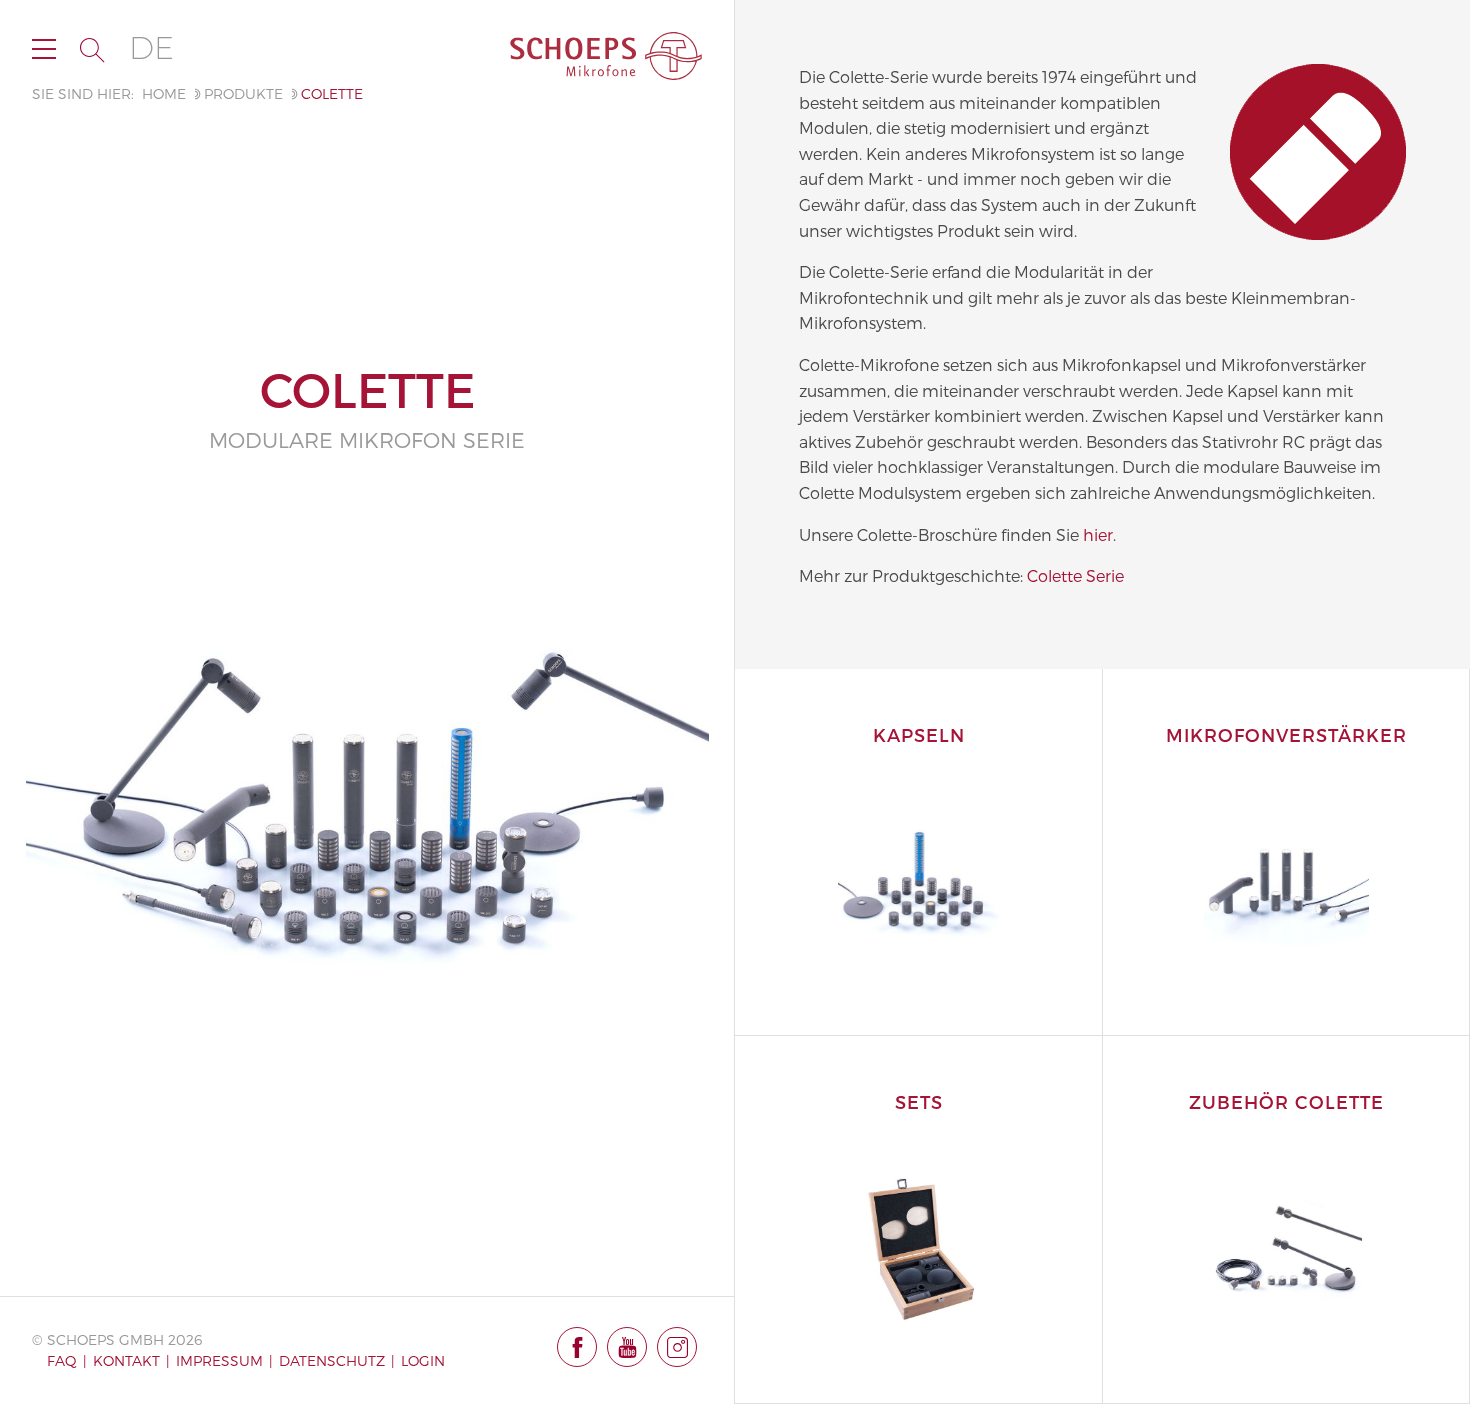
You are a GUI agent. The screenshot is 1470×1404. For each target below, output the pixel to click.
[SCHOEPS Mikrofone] (606, 56)
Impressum (219, 1360)
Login (423, 1360)
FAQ (62, 1360)
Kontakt (126, 1360)
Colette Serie (1075, 575)
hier (1098, 534)
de (151, 48)
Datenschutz (332, 1360)
